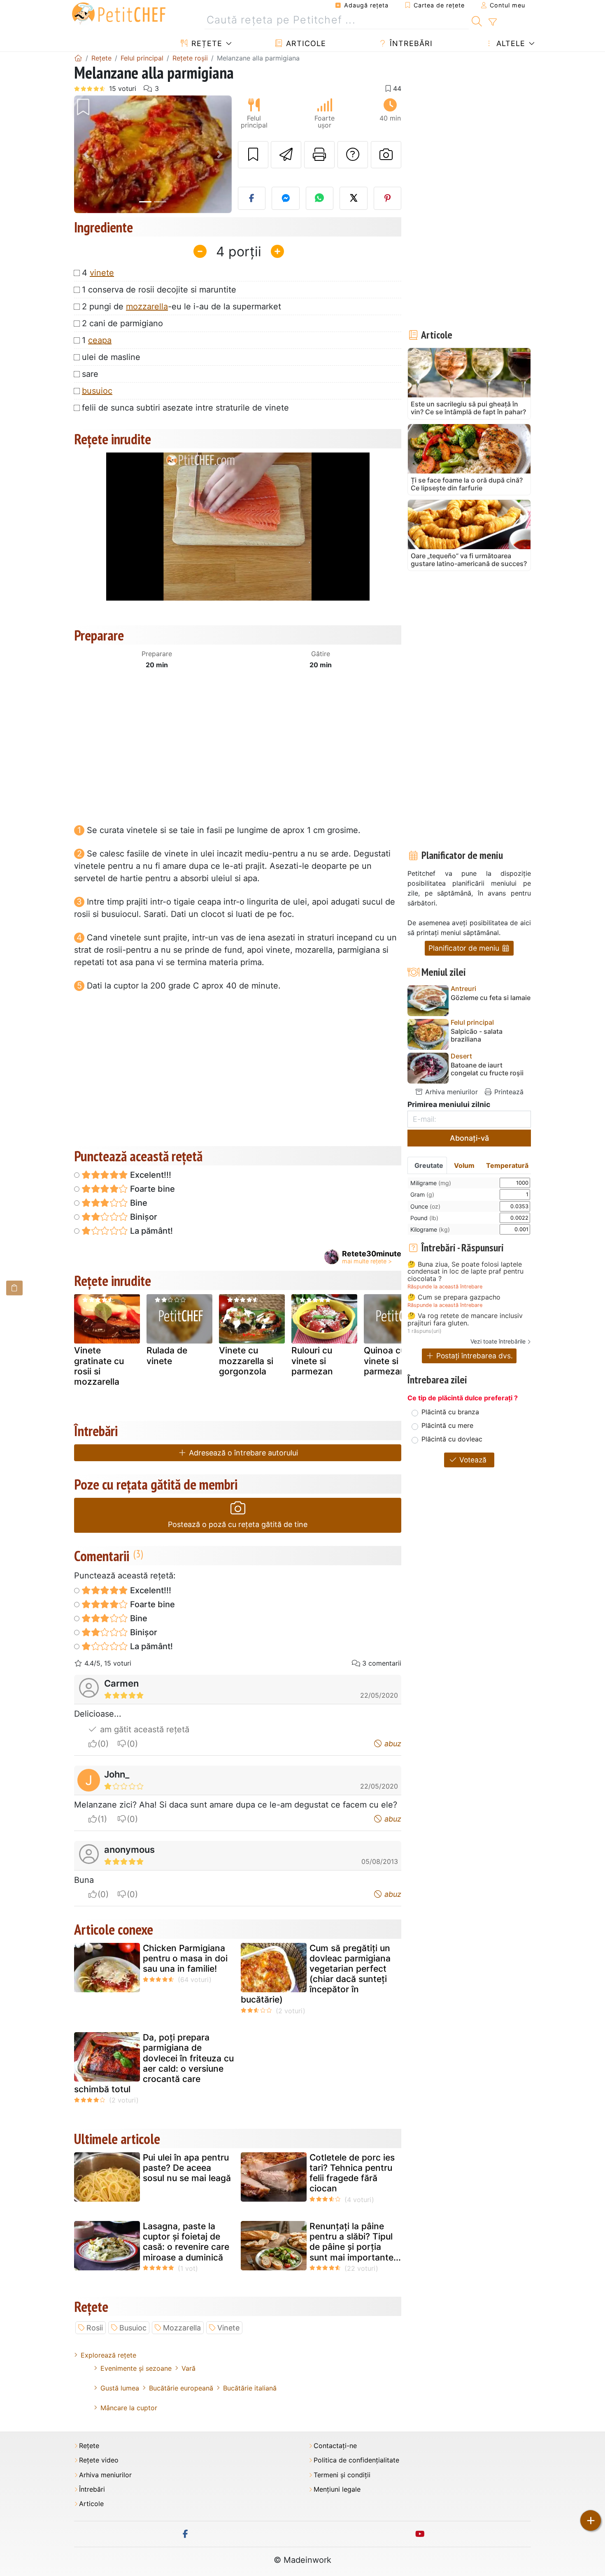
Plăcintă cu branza (450, 1412)
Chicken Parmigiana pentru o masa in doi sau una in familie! (185, 1958)
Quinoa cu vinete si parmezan (385, 1361)
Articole (305, 43)
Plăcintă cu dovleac (452, 1439)
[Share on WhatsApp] (320, 198)
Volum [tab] (464, 1165)
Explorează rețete (108, 2355)
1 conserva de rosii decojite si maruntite (159, 290)
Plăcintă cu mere (447, 1425)
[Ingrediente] (14, 1288)
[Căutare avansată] (492, 22)
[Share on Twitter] (354, 198)
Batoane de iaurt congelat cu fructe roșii (487, 1069)
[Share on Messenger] (286, 198)
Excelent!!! (150, 1175)
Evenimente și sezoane (136, 2368)
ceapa (100, 340)
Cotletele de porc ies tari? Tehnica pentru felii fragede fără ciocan (352, 2173)
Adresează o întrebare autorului (242, 1453)
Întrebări (410, 43)
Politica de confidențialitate (356, 2460)
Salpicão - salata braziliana (477, 1035)
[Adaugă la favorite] (253, 155)
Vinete (228, 2328)
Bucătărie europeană (181, 2388)
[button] (86, 154)
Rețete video (99, 2460)
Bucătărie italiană (250, 2388)
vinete (102, 273)
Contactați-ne (335, 2446)
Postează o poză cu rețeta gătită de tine (238, 1524)
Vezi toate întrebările (498, 1341)
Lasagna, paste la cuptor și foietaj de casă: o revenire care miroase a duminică (186, 2242)
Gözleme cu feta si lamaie (491, 998)
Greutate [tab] (429, 1165)
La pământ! (150, 1231)
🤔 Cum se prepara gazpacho (454, 1297)
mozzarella (147, 306)
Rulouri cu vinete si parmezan (312, 1361)
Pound (424, 1218)
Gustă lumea (120, 2388)
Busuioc (133, 2328)
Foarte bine (151, 1189)
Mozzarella (182, 2328)
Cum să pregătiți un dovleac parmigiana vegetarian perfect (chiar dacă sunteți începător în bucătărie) (316, 1974)
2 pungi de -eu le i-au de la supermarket (181, 306)
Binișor (143, 1217)
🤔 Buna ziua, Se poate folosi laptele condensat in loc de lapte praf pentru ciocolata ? (465, 1272)
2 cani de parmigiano (122, 323)
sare (90, 374)
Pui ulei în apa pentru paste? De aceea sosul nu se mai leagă (187, 2168)
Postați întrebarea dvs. (474, 1356)
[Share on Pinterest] (388, 198)
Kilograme (430, 1229)
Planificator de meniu (465, 948)
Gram (422, 1194)
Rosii (95, 2328)
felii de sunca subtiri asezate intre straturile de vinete (185, 408)
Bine (138, 1203)
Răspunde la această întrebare (445, 1287)
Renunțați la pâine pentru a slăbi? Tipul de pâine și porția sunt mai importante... (355, 2242)
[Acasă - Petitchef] (78, 58)
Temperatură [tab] (507, 1165)
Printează (508, 1092)
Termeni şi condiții (342, 2475)
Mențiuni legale (337, 2489)
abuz (392, 1744)
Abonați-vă (469, 1138)
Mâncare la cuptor (129, 2408)
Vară (188, 2368)
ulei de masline (111, 357)
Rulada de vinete (167, 1355)
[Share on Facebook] (252, 198)
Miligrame (431, 1183)
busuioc (97, 391)
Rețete (206, 43)
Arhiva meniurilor (450, 1092)
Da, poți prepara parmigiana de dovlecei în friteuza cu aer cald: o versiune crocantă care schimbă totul (154, 2063)
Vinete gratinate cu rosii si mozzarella (99, 1366)
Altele (510, 43)
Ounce (425, 1206)
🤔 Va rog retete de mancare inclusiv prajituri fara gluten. (465, 1319)
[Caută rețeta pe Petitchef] (477, 20)
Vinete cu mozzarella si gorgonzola (246, 1361)
